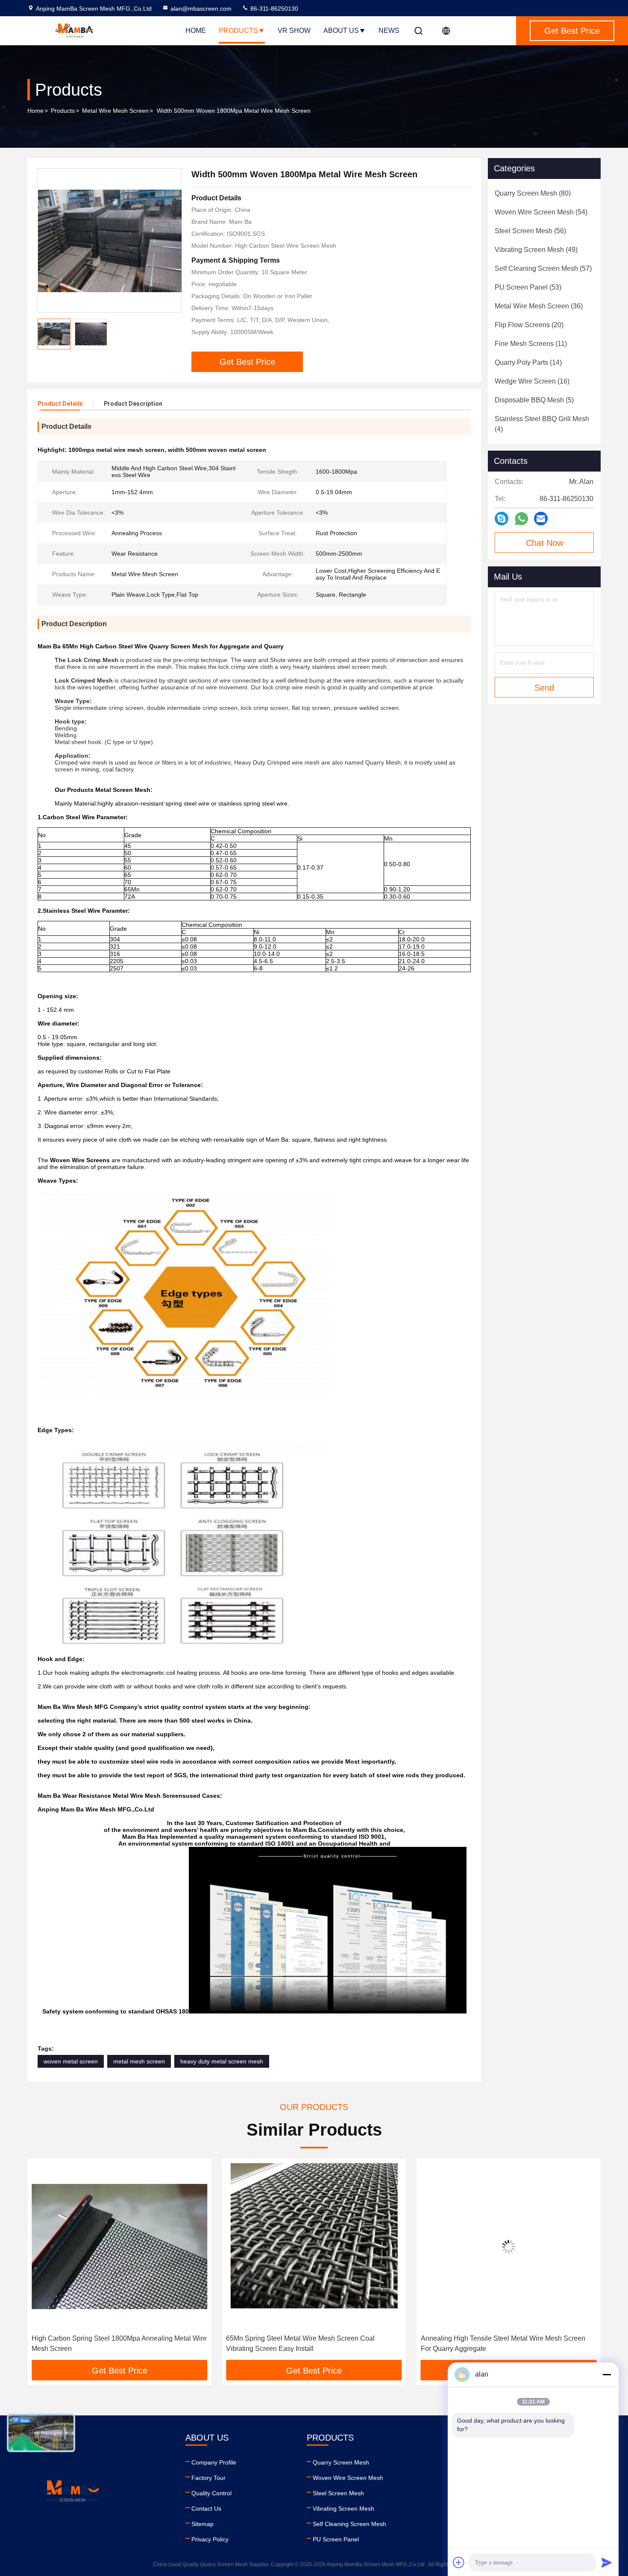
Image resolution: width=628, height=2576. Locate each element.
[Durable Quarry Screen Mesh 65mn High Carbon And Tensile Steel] (509, 2246)
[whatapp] (521, 519)
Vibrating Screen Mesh (343, 2509)
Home (196, 31)
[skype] (502, 519)
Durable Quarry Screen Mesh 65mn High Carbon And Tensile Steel (502, 2343)
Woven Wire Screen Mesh (348, 2478)
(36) (539, 306)
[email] (541, 519)
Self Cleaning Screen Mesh (349, 2524)
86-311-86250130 (273, 9)
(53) (528, 287)
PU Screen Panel (336, 2539)
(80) (533, 193)
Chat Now (544, 543)
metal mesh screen (139, 2061)
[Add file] (459, 2562)
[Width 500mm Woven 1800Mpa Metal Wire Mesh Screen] (110, 240)
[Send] (607, 2562)
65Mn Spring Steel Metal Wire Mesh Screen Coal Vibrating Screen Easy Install (106, 2343)
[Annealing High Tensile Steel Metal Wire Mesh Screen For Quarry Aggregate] (314, 2246)
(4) (542, 424)
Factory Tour (208, 2478)
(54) (541, 212)
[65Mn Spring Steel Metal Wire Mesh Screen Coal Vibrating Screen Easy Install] (119, 2246)
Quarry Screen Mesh (341, 2462)
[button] (43, 2262)
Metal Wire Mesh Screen (115, 111)
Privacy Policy (210, 2539)
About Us (341, 31)
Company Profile (214, 2462)
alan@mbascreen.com (201, 9)
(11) (531, 344)
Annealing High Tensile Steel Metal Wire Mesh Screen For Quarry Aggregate (308, 2343)
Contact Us (206, 2509)
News (389, 31)
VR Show (294, 31)
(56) (530, 231)
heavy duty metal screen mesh (222, 2061)
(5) (534, 400)
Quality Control (211, 2493)
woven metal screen (71, 2061)
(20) (529, 325)
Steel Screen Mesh (338, 2493)
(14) (528, 362)
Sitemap (202, 2524)
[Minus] (607, 2374)
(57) (543, 268)
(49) (536, 250)
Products (238, 31)
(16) (532, 381)
